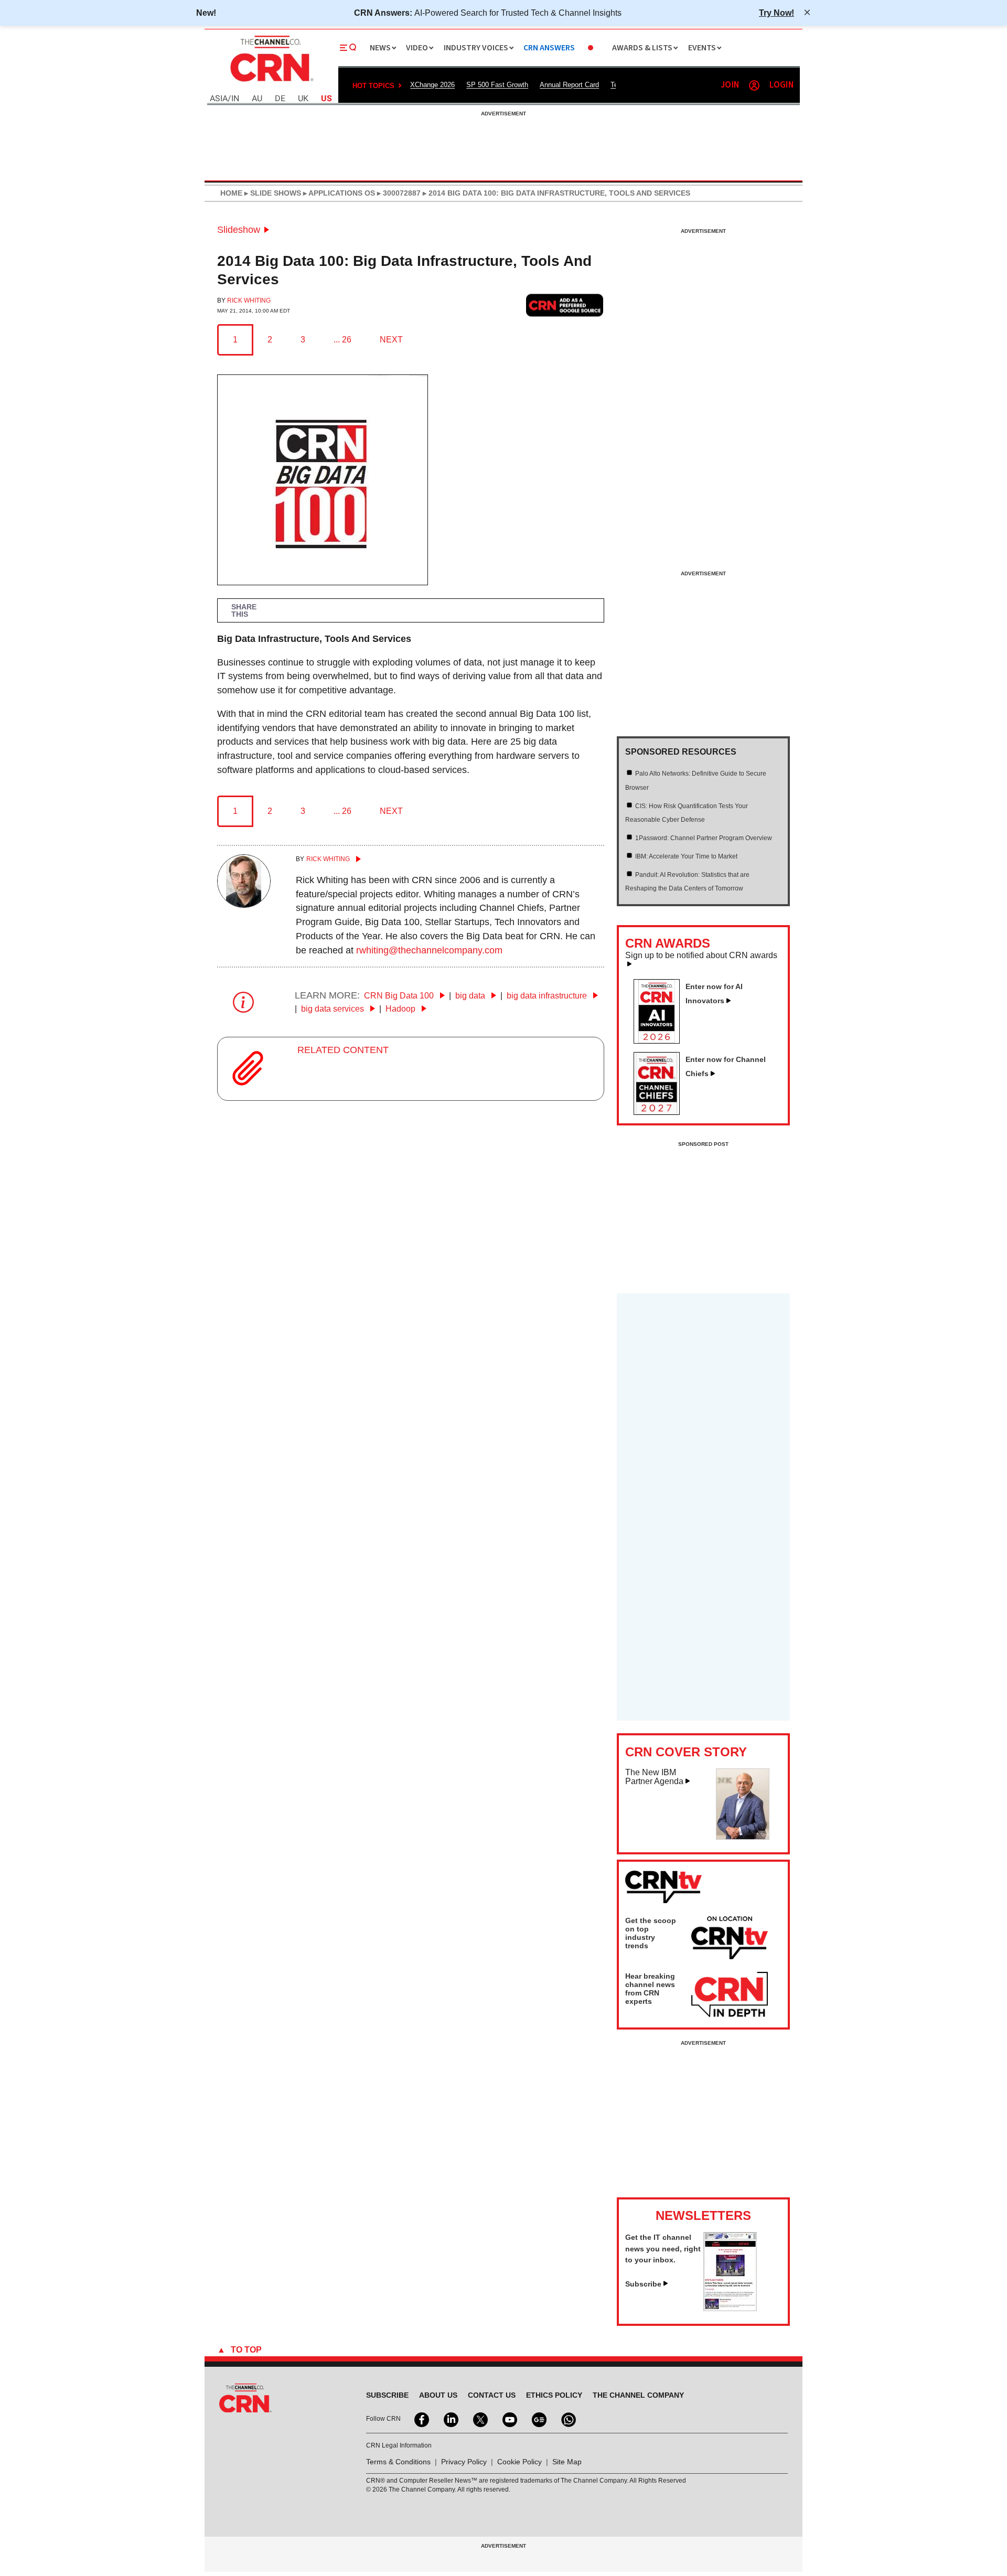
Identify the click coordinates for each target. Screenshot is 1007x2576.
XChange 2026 (432, 85)
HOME (231, 193)
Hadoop (401, 1009)
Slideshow (239, 230)
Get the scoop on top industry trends (651, 1933)
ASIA (219, 99)
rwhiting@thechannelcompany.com (429, 950)
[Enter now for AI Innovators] (661, 1040)
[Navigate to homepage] (271, 83)
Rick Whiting (249, 300)
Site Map (567, 2462)
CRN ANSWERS (549, 48)
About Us (438, 2395)
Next (391, 340)
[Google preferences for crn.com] (565, 305)
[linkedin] (450, 2419)
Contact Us (492, 2395)
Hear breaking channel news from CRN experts (650, 1989)
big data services (334, 1009)
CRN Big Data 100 (400, 996)
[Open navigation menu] (348, 48)
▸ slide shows (272, 193)
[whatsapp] (567, 2419)
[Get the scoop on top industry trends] (730, 1939)
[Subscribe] (730, 2308)
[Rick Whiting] (244, 905)
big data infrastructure (548, 996)
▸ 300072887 (398, 193)
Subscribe (643, 2284)
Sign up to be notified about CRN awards (701, 956)
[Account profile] (754, 85)
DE (280, 99)
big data (471, 996)
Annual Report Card (569, 85)
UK (303, 99)
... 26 (342, 340)
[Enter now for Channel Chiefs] (661, 1112)
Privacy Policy (464, 2462)
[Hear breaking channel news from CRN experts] (730, 1995)
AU (257, 99)
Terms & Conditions (398, 2462)
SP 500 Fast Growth (497, 85)
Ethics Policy (554, 2395)
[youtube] (509, 2419)
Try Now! (776, 13)
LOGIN (781, 85)
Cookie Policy (519, 2462)
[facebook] (421, 2419)
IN (235, 99)
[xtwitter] (479, 2419)
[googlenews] (538, 2419)
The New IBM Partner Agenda (654, 1777)
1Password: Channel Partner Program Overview (704, 838)
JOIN (730, 85)
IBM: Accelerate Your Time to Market (686, 856)
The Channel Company (638, 2395)
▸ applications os (338, 193)
